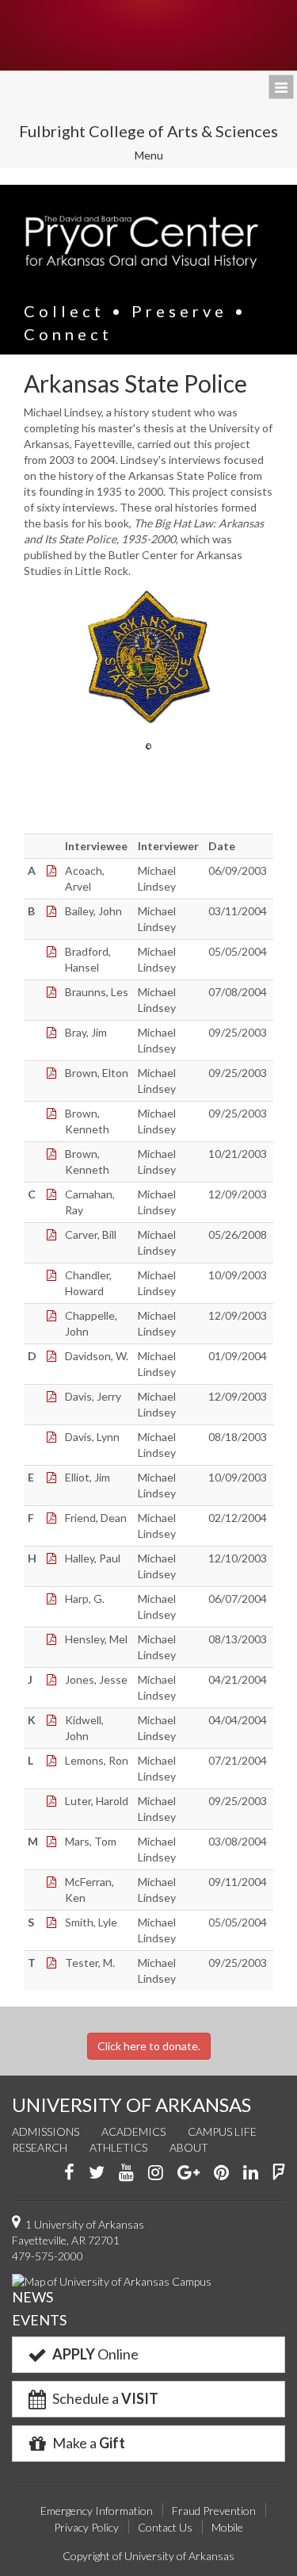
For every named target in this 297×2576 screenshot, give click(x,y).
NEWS (32, 2297)
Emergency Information (97, 2511)
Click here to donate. (149, 2046)
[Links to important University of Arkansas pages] (281, 87)
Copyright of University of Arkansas (148, 2556)
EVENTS (39, 2320)
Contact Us (165, 2527)
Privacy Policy (86, 2527)
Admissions (46, 2131)
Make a (88, 2443)
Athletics (118, 2147)
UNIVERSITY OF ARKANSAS (131, 2104)
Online (95, 2354)
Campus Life (222, 2131)
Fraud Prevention (214, 2511)
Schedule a (104, 2398)
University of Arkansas (148, 35)
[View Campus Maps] (112, 2280)
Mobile (227, 2527)
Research (40, 2147)
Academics (133, 2131)
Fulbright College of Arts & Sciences (148, 131)
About (189, 2147)
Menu (160, 157)
